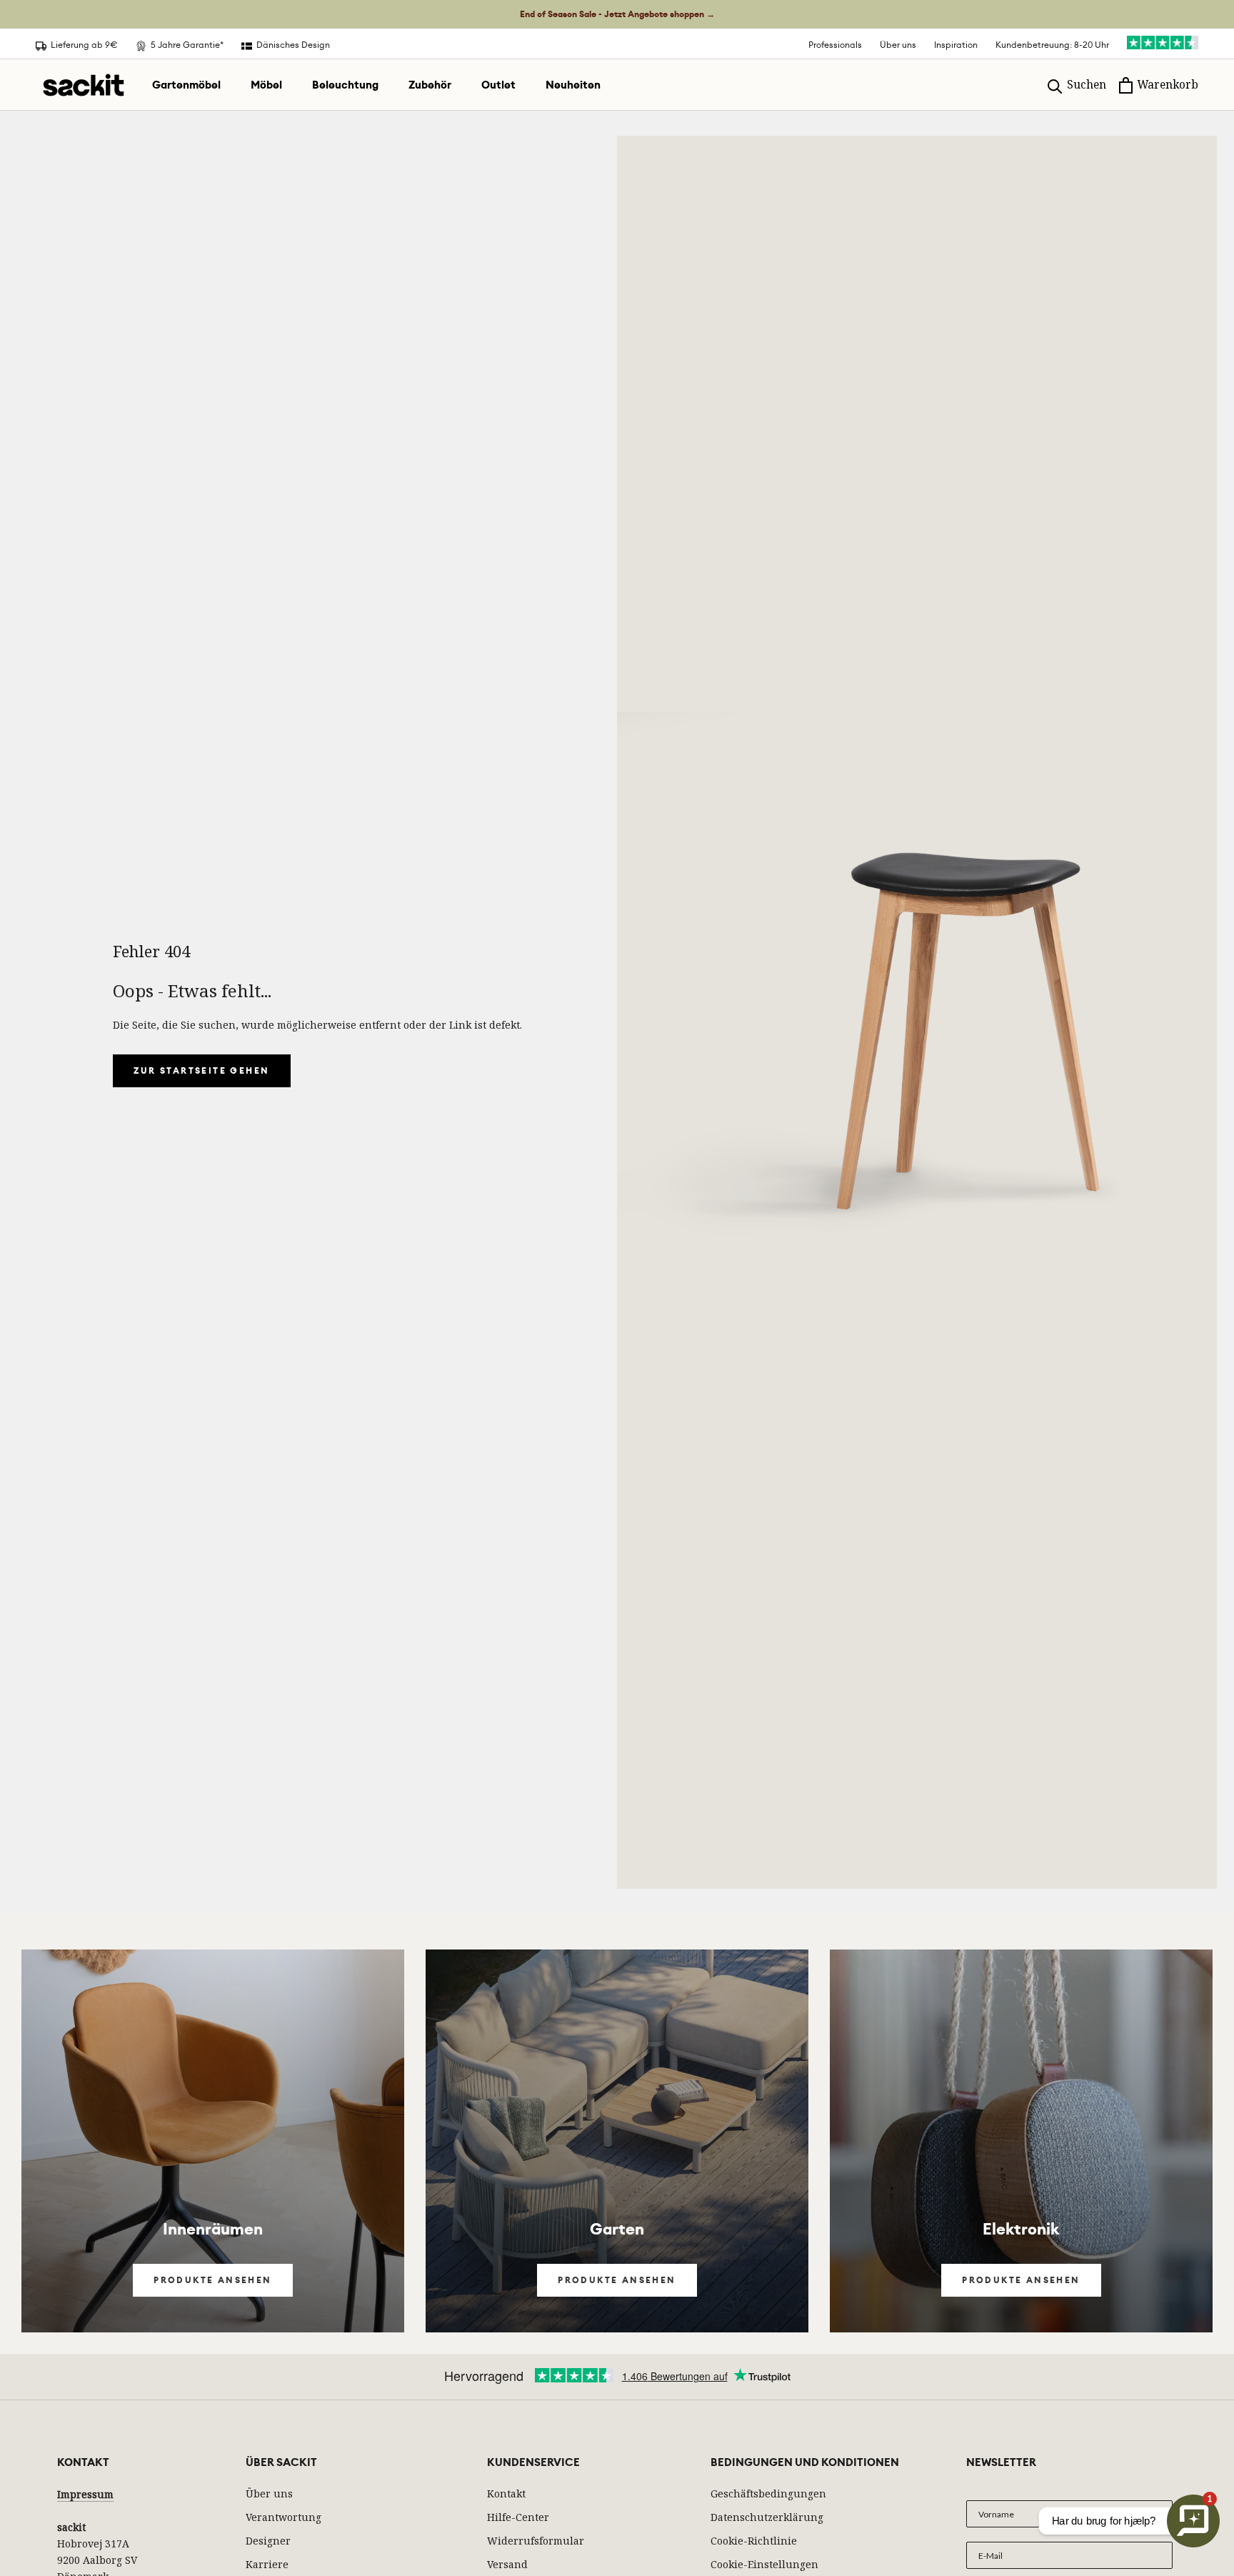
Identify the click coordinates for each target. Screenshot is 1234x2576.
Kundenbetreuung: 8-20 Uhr (1052, 45)
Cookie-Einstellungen (764, 2564)
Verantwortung (284, 2517)
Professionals (835, 45)
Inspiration (956, 45)
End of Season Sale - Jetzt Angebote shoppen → (617, 14)
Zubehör (430, 85)
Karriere (267, 2564)
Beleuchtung (345, 85)
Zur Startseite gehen (202, 1071)
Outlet (498, 85)
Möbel (266, 85)
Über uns (898, 45)
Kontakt (506, 2493)
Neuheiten (573, 85)
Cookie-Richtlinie (754, 2541)
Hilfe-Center (518, 2517)
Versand (507, 2564)
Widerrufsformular (536, 2541)
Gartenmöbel (186, 85)
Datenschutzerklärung (767, 2517)
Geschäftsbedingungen (768, 2493)
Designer (268, 2541)
